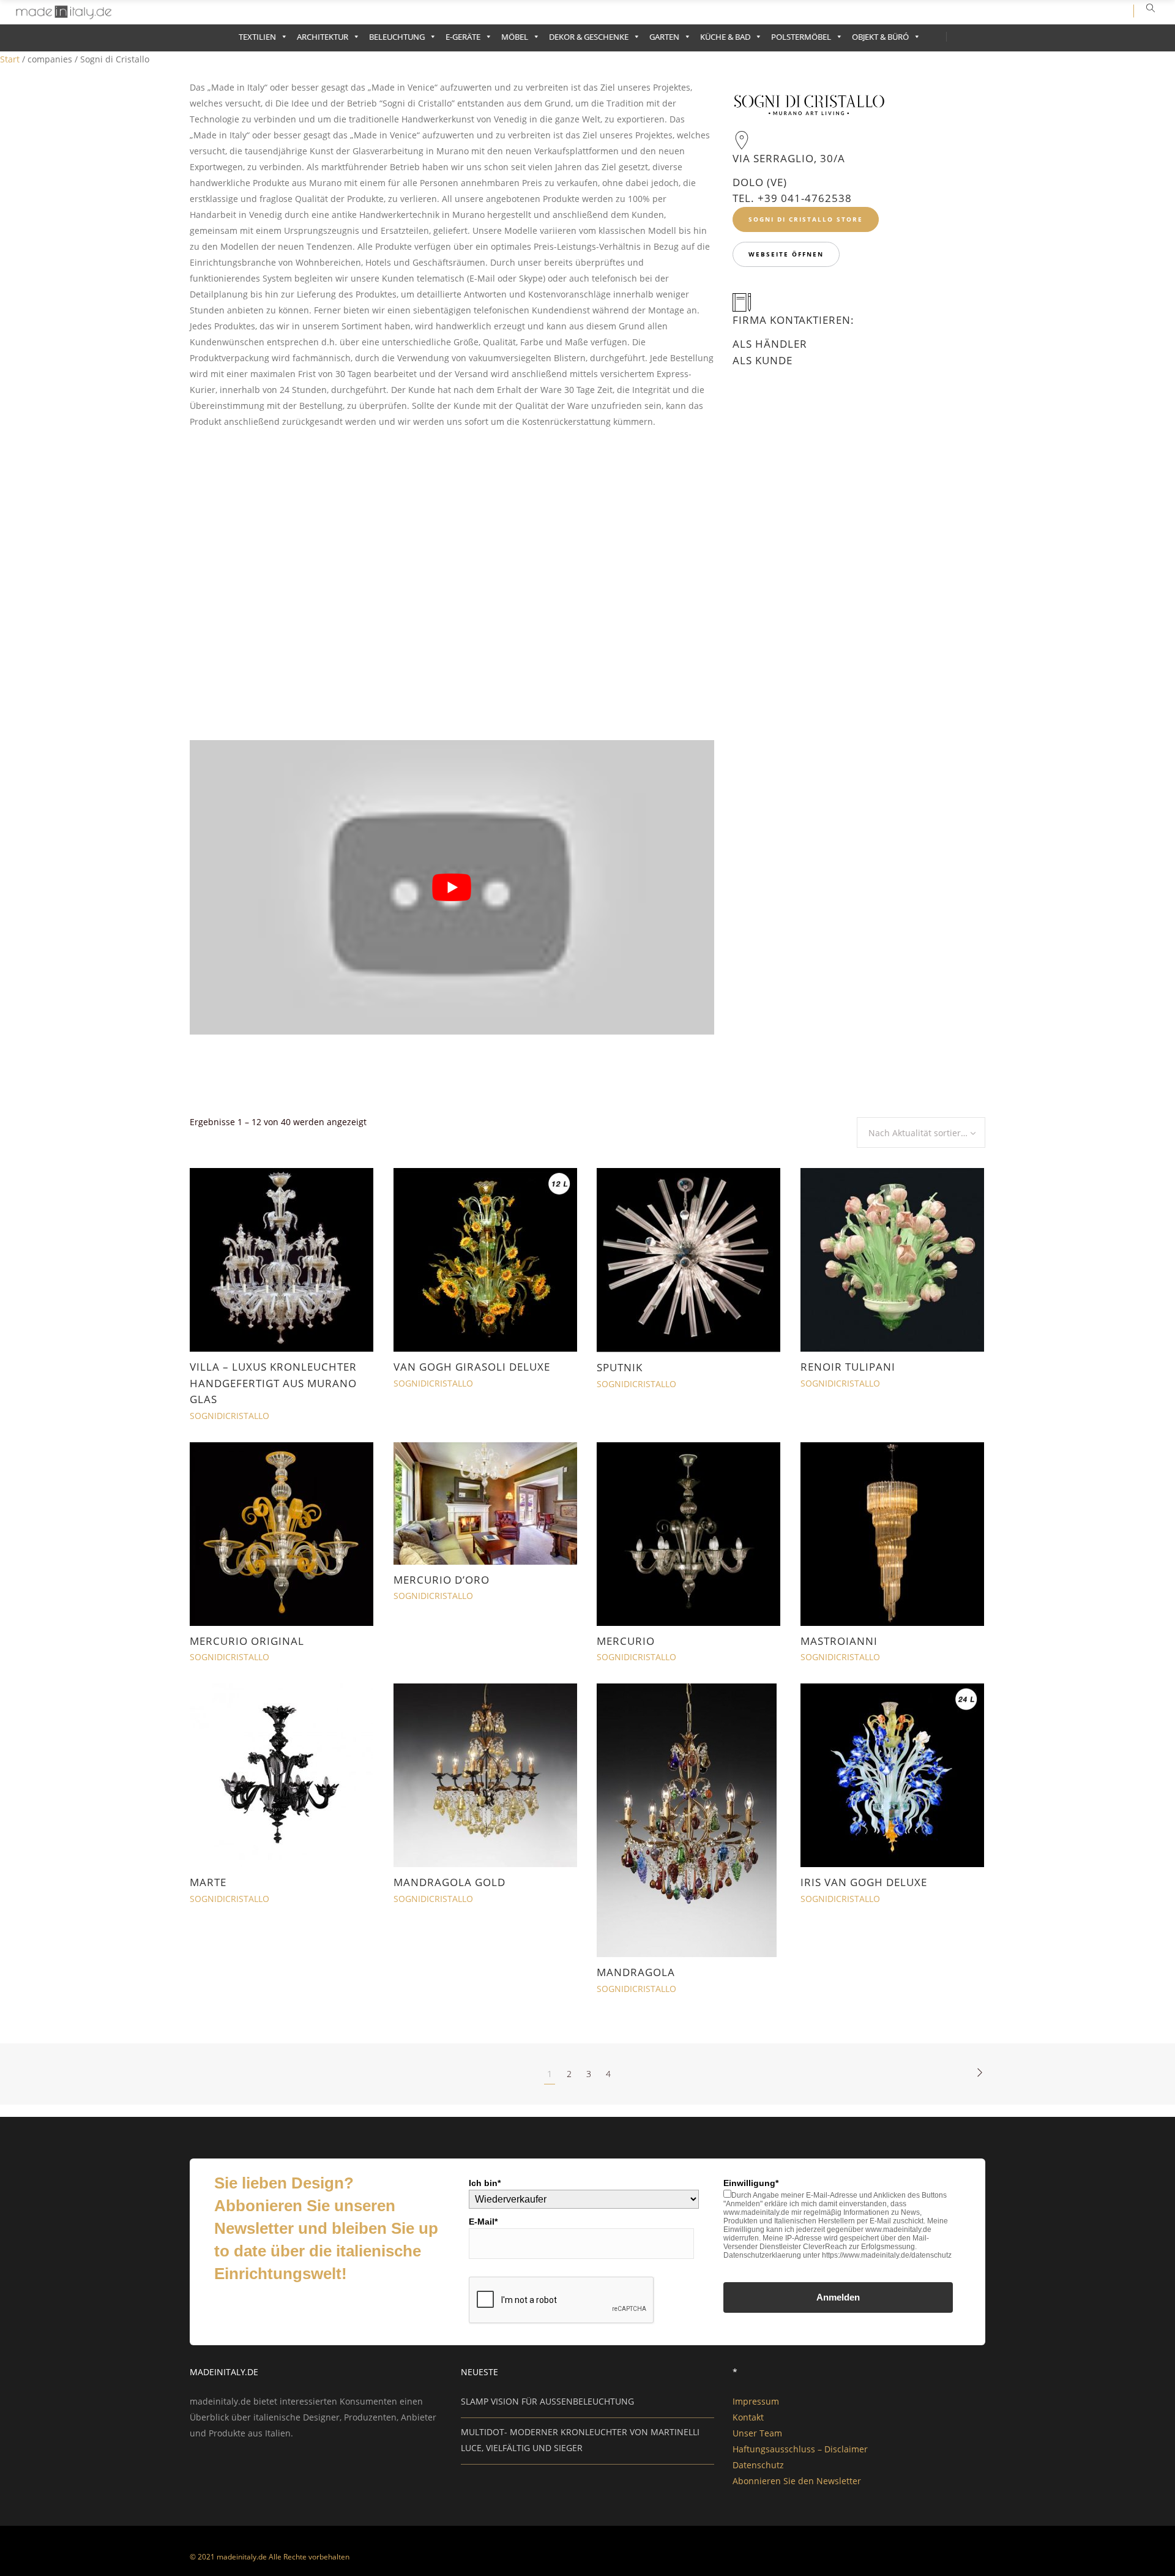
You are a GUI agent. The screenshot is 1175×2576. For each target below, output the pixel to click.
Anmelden (838, 2297)
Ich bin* (485, 2183)
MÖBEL (515, 37)
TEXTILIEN (257, 37)
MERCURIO (626, 1641)
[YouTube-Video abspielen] (452, 888)
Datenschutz (758, 2465)
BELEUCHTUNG (397, 37)
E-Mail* (483, 2222)
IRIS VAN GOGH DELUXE (864, 1882)
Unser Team (757, 2433)
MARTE (208, 1882)
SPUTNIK (620, 1367)
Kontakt (748, 2417)
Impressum (756, 2401)
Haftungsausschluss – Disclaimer (800, 2449)
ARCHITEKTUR (323, 37)
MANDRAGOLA (636, 1972)
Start (10, 59)
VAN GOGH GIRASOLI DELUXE (472, 1367)
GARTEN (664, 37)
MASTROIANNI (839, 1641)
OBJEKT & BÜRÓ (880, 37)
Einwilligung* (751, 2183)
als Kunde (763, 360)
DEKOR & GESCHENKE (589, 37)
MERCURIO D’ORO (442, 1580)
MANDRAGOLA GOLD (449, 1882)
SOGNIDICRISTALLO (229, 1416)
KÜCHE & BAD (725, 37)
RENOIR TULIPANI (848, 1367)
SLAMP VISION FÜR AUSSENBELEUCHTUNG (547, 2401)
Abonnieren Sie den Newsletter (797, 2481)
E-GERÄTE (463, 37)
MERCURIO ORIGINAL (247, 1641)
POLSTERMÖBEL (801, 37)
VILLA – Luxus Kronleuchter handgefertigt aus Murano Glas (273, 1383)
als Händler (770, 344)
